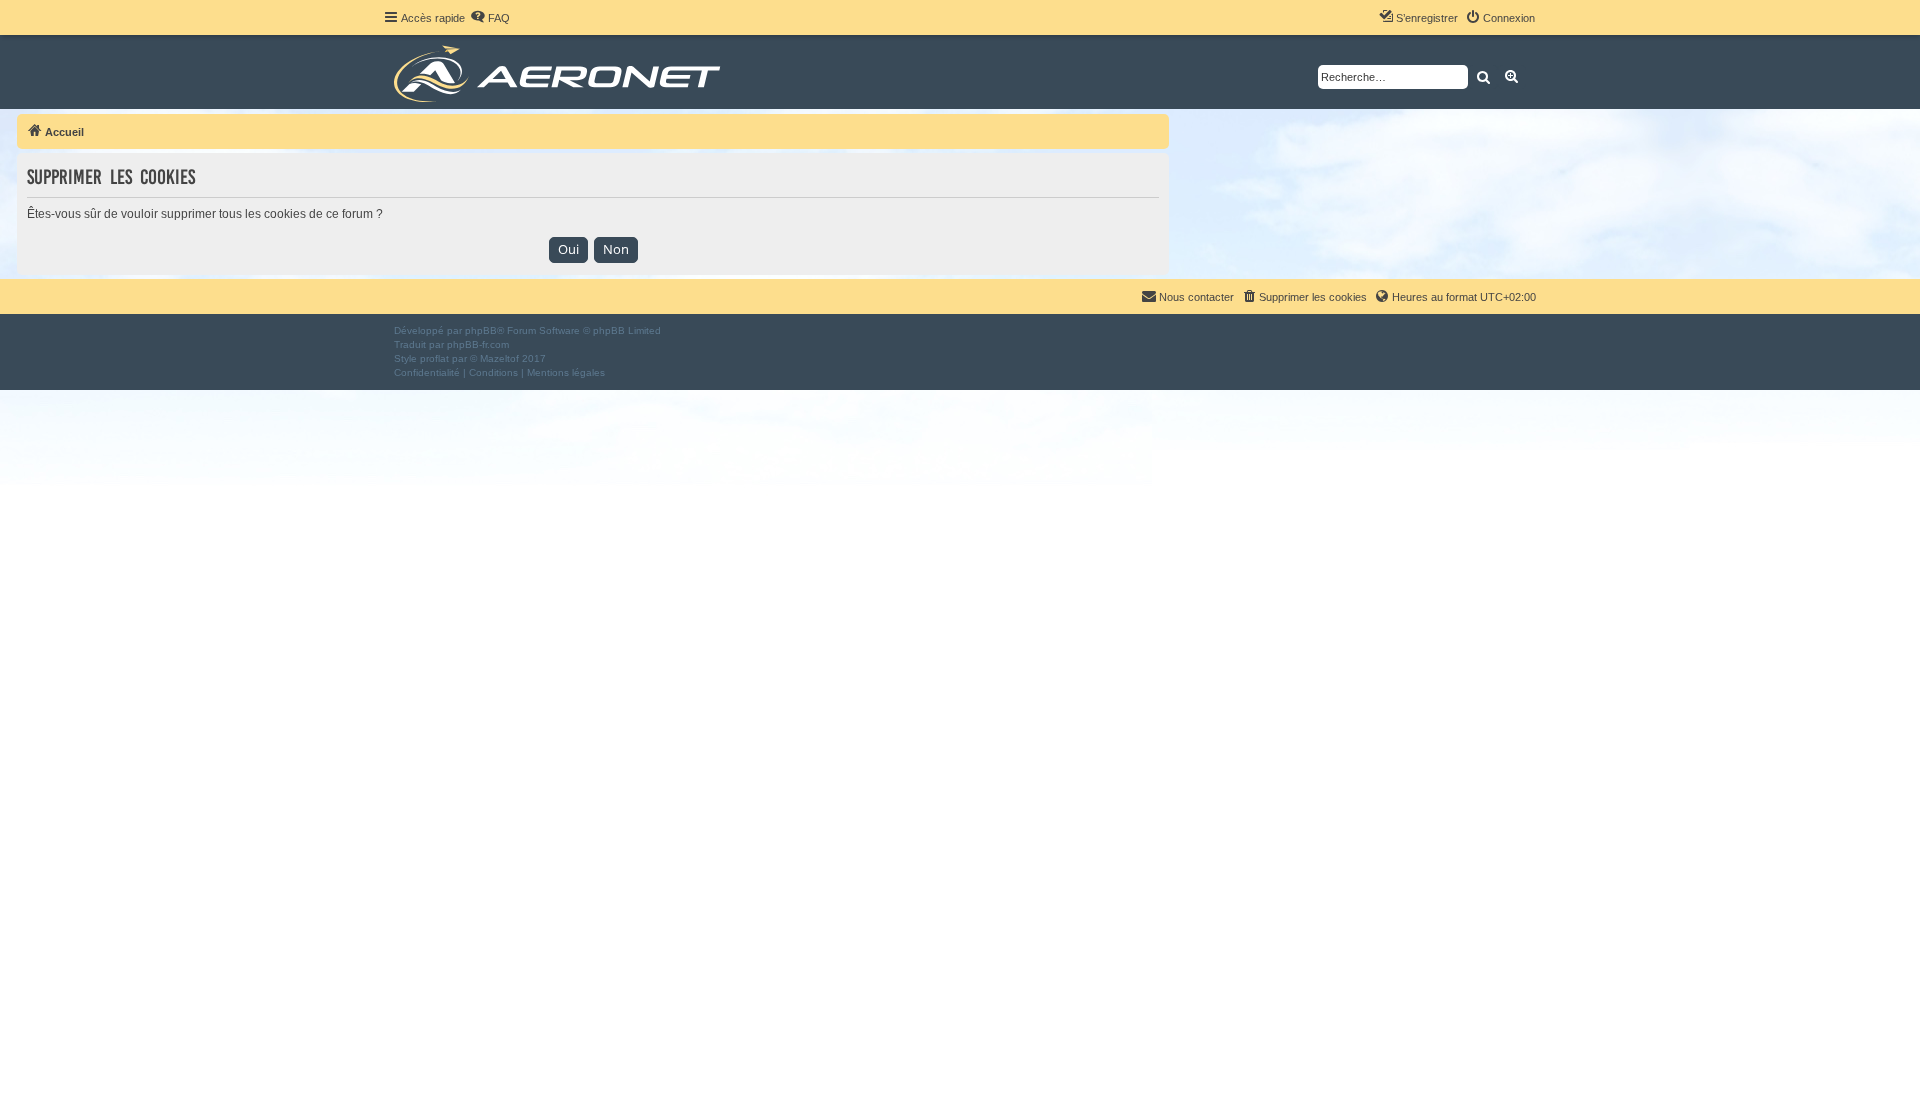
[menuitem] (490, 18)
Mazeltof (499, 358)
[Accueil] (560, 72)
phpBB (481, 330)
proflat (434, 358)
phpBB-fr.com (478, 344)
